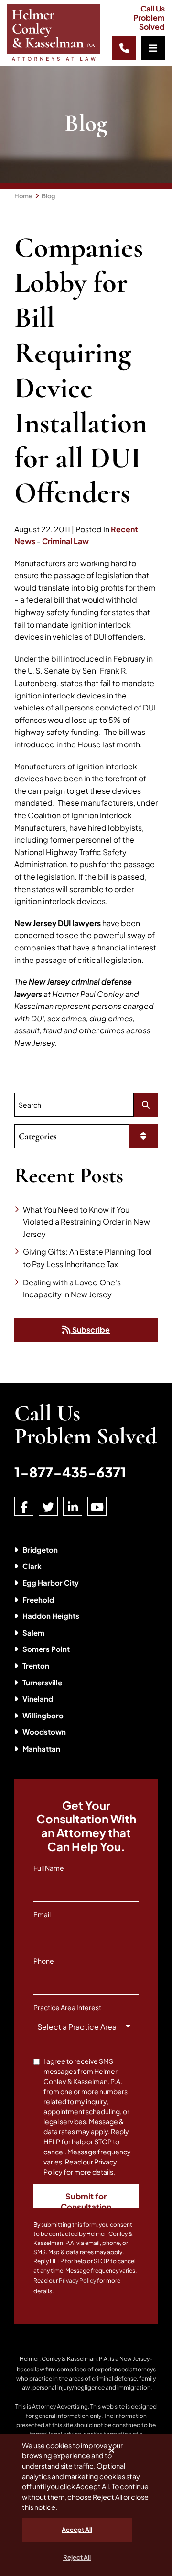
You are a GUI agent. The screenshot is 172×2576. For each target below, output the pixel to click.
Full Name (49, 1868)
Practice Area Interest (67, 2007)
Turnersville (42, 1682)
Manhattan (41, 1748)
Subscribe (90, 1330)
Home (23, 196)
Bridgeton (40, 1550)
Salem (33, 1632)
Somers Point (46, 1649)
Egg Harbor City (51, 1583)
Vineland (38, 1699)
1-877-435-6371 (70, 1472)
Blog (48, 196)
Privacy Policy (77, 2281)
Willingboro (43, 1715)
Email (42, 1914)
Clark (32, 1566)
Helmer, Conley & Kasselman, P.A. (64, 2359)
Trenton (36, 1666)
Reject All (77, 2557)
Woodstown (44, 1732)
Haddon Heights (51, 1616)
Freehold (38, 1599)
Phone (44, 1961)
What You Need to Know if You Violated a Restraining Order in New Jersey (86, 1222)
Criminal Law (65, 541)
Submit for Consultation (86, 2199)
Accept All (77, 2530)
